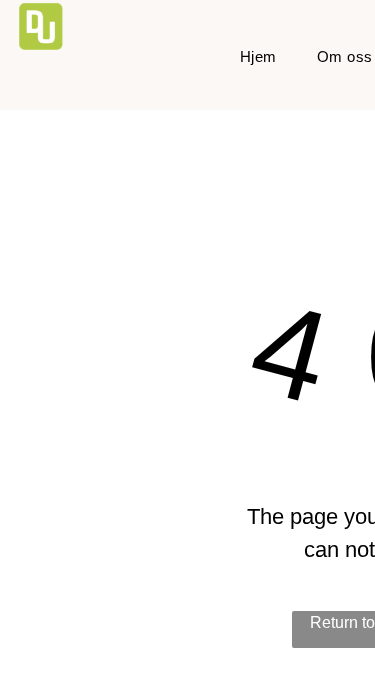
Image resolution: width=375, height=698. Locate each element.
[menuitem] (258, 57)
